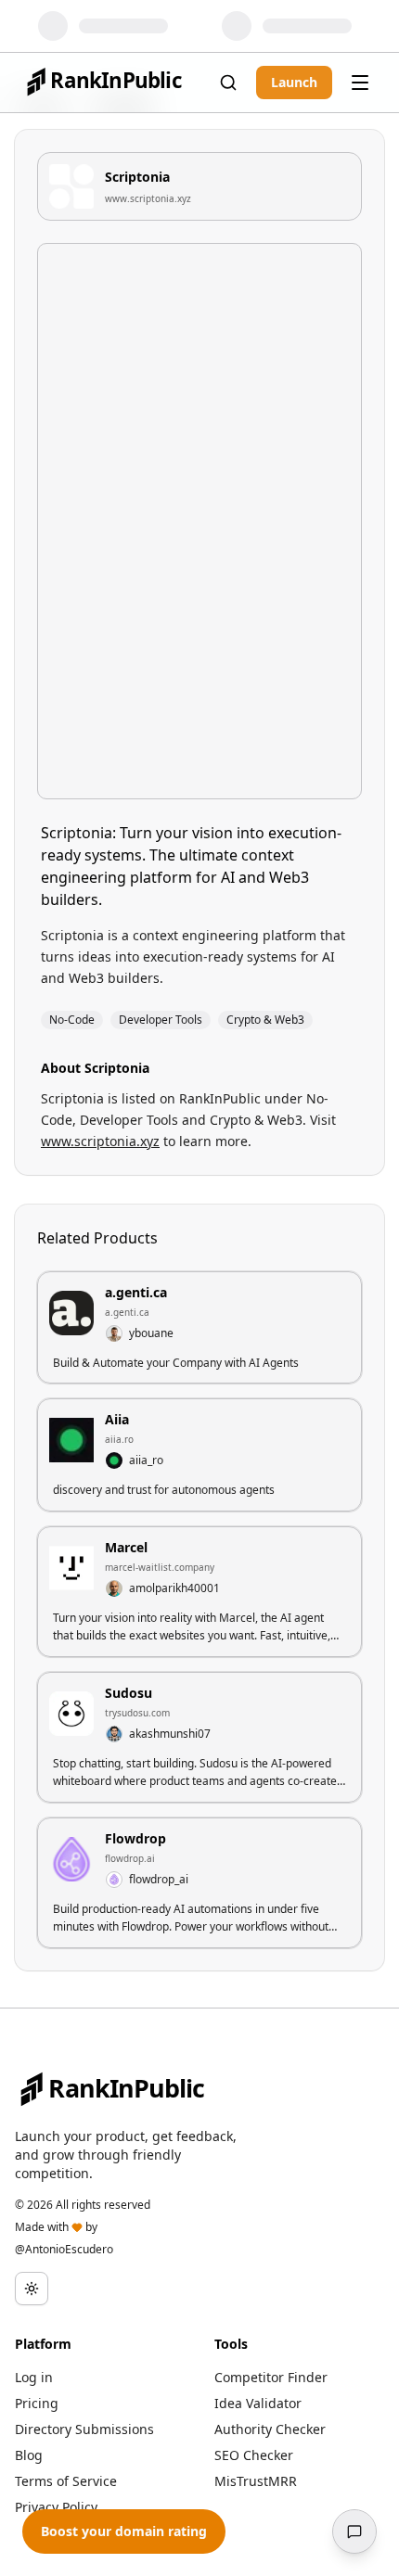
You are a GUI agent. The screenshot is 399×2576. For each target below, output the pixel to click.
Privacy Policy (56, 2507)
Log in (34, 2377)
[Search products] (228, 83)
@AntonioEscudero (64, 2250)
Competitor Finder (271, 2377)
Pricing (37, 2403)
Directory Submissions (84, 2429)
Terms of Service (66, 2481)
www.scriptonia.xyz (148, 198)
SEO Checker (254, 2455)
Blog (29, 2455)
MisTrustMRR (256, 2481)
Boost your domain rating (124, 2531)
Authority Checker (270, 2429)
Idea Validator (258, 2403)
